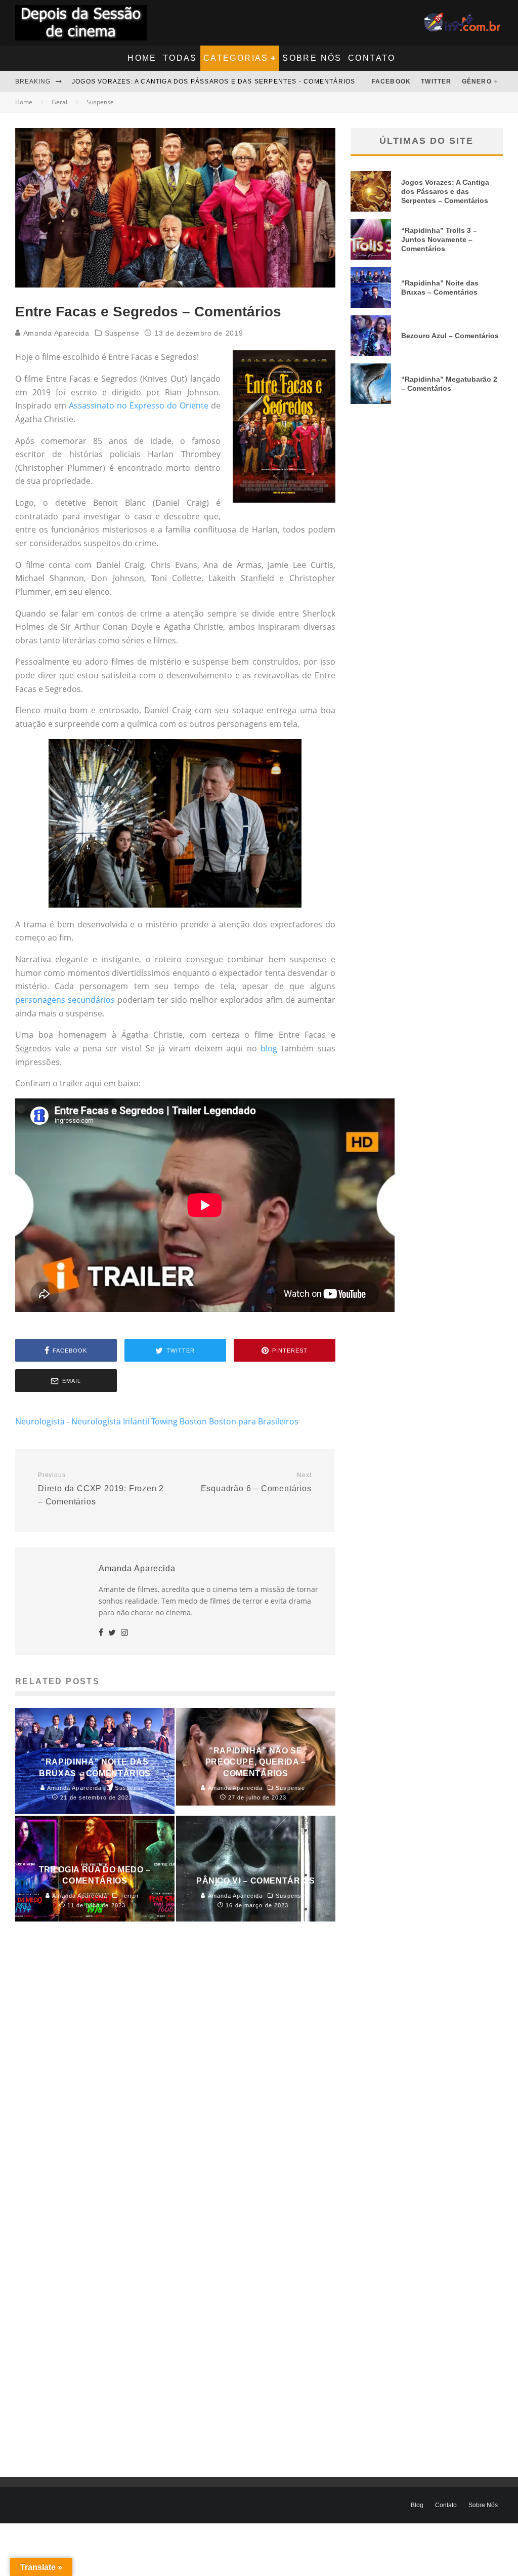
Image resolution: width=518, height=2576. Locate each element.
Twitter (436, 81)
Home (142, 58)
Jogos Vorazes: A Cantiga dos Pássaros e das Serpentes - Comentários (213, 81)
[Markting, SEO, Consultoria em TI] (463, 19)
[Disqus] (175, 2083)
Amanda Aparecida (55, 333)
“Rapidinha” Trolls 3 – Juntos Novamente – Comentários (439, 239)
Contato (372, 58)
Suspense (122, 333)
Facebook (392, 81)
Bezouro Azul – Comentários (450, 336)
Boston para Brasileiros (254, 1421)
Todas (180, 58)
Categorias (236, 58)
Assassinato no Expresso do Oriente (139, 405)
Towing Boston (179, 1421)
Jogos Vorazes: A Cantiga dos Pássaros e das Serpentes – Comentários (445, 191)
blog (269, 1048)
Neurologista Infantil (110, 1421)
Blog (417, 2505)
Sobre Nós (312, 58)
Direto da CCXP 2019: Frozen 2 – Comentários (101, 1489)
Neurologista (40, 1421)
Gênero (477, 81)
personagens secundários (65, 1000)
